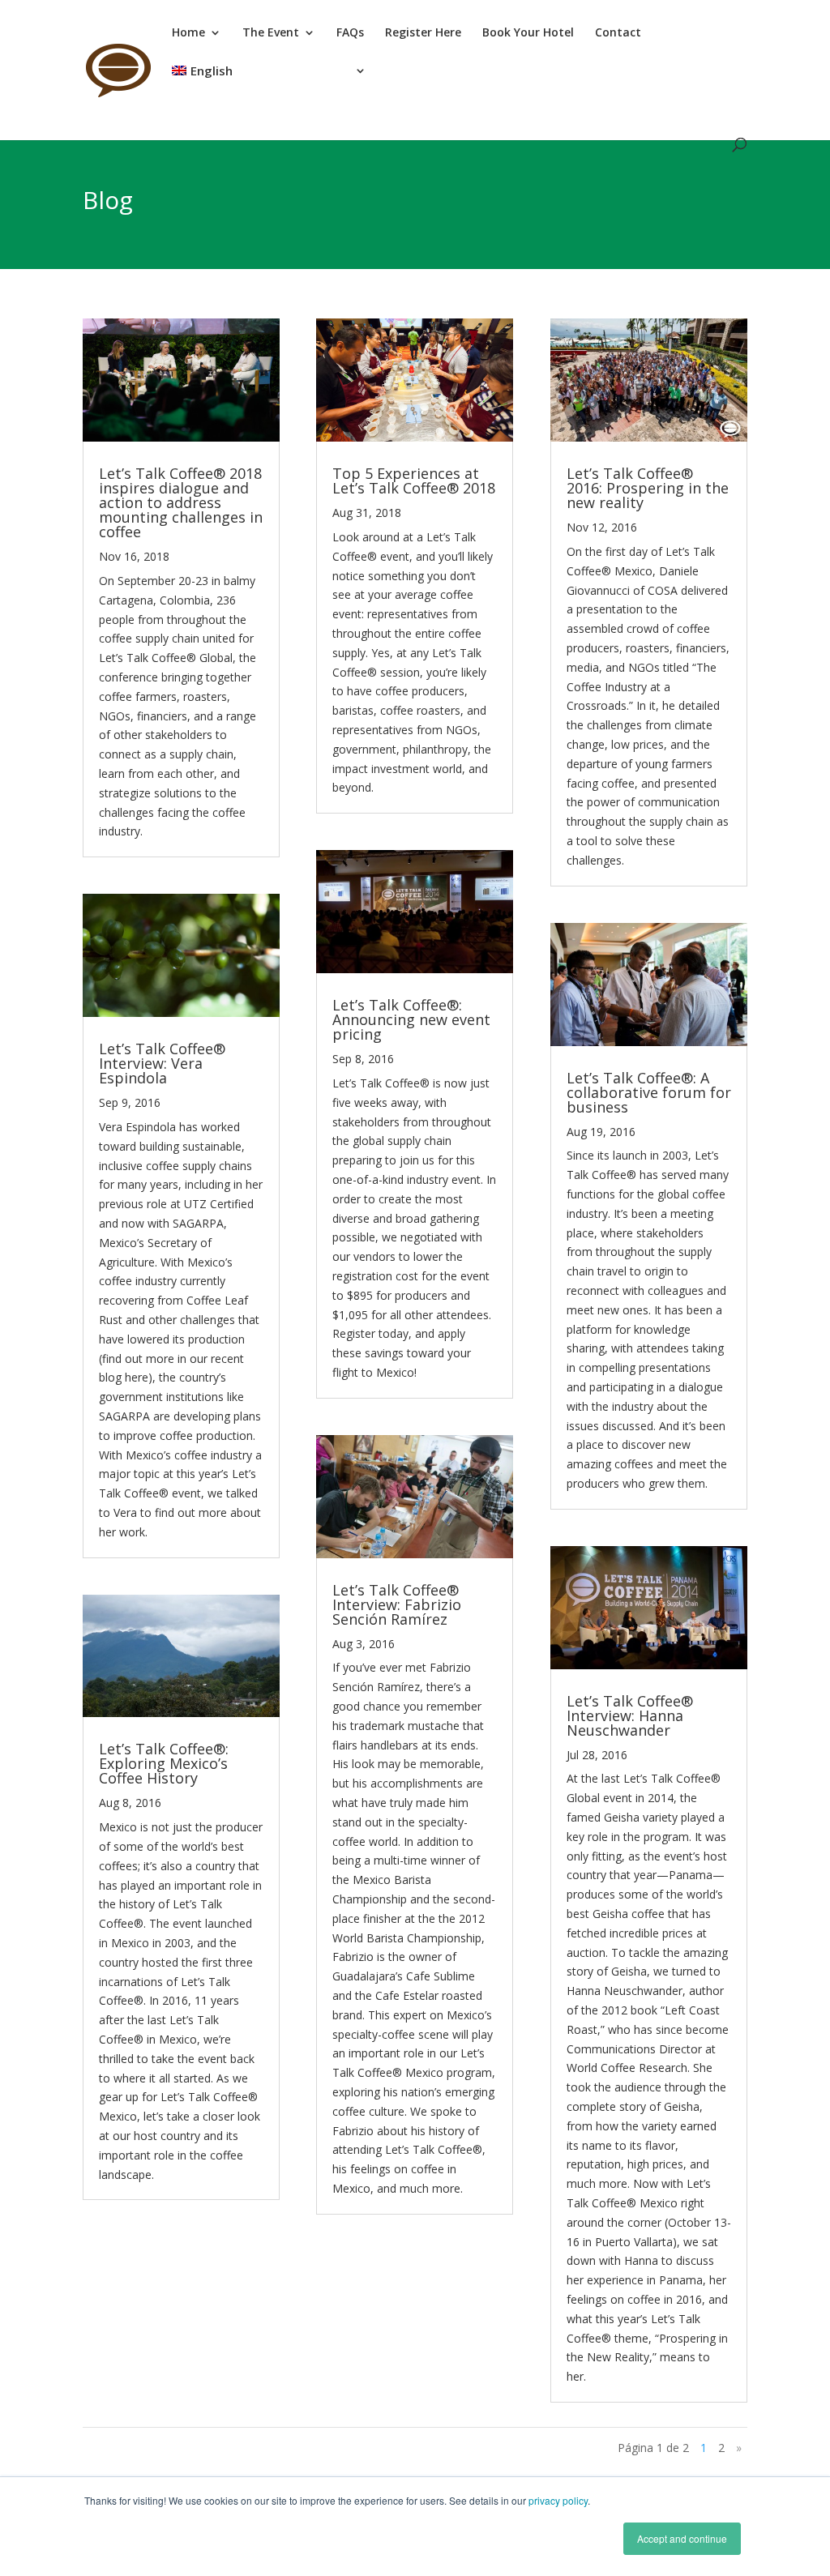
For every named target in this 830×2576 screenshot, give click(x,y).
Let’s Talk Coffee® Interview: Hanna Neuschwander (630, 1715)
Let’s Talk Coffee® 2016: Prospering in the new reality (648, 488)
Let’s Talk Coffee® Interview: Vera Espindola (162, 1063)
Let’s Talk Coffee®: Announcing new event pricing (411, 1019)
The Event (271, 33)
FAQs (350, 33)
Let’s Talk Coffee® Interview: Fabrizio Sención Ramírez (397, 1604)
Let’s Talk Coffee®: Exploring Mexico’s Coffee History (164, 1763)
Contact (618, 33)
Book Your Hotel (528, 33)
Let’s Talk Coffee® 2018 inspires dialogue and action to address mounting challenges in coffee (181, 502)
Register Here (423, 33)
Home (188, 33)
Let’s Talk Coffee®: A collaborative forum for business (649, 1092)
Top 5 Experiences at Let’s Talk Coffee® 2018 (414, 481)
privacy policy (558, 2500)
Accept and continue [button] (682, 2538)
